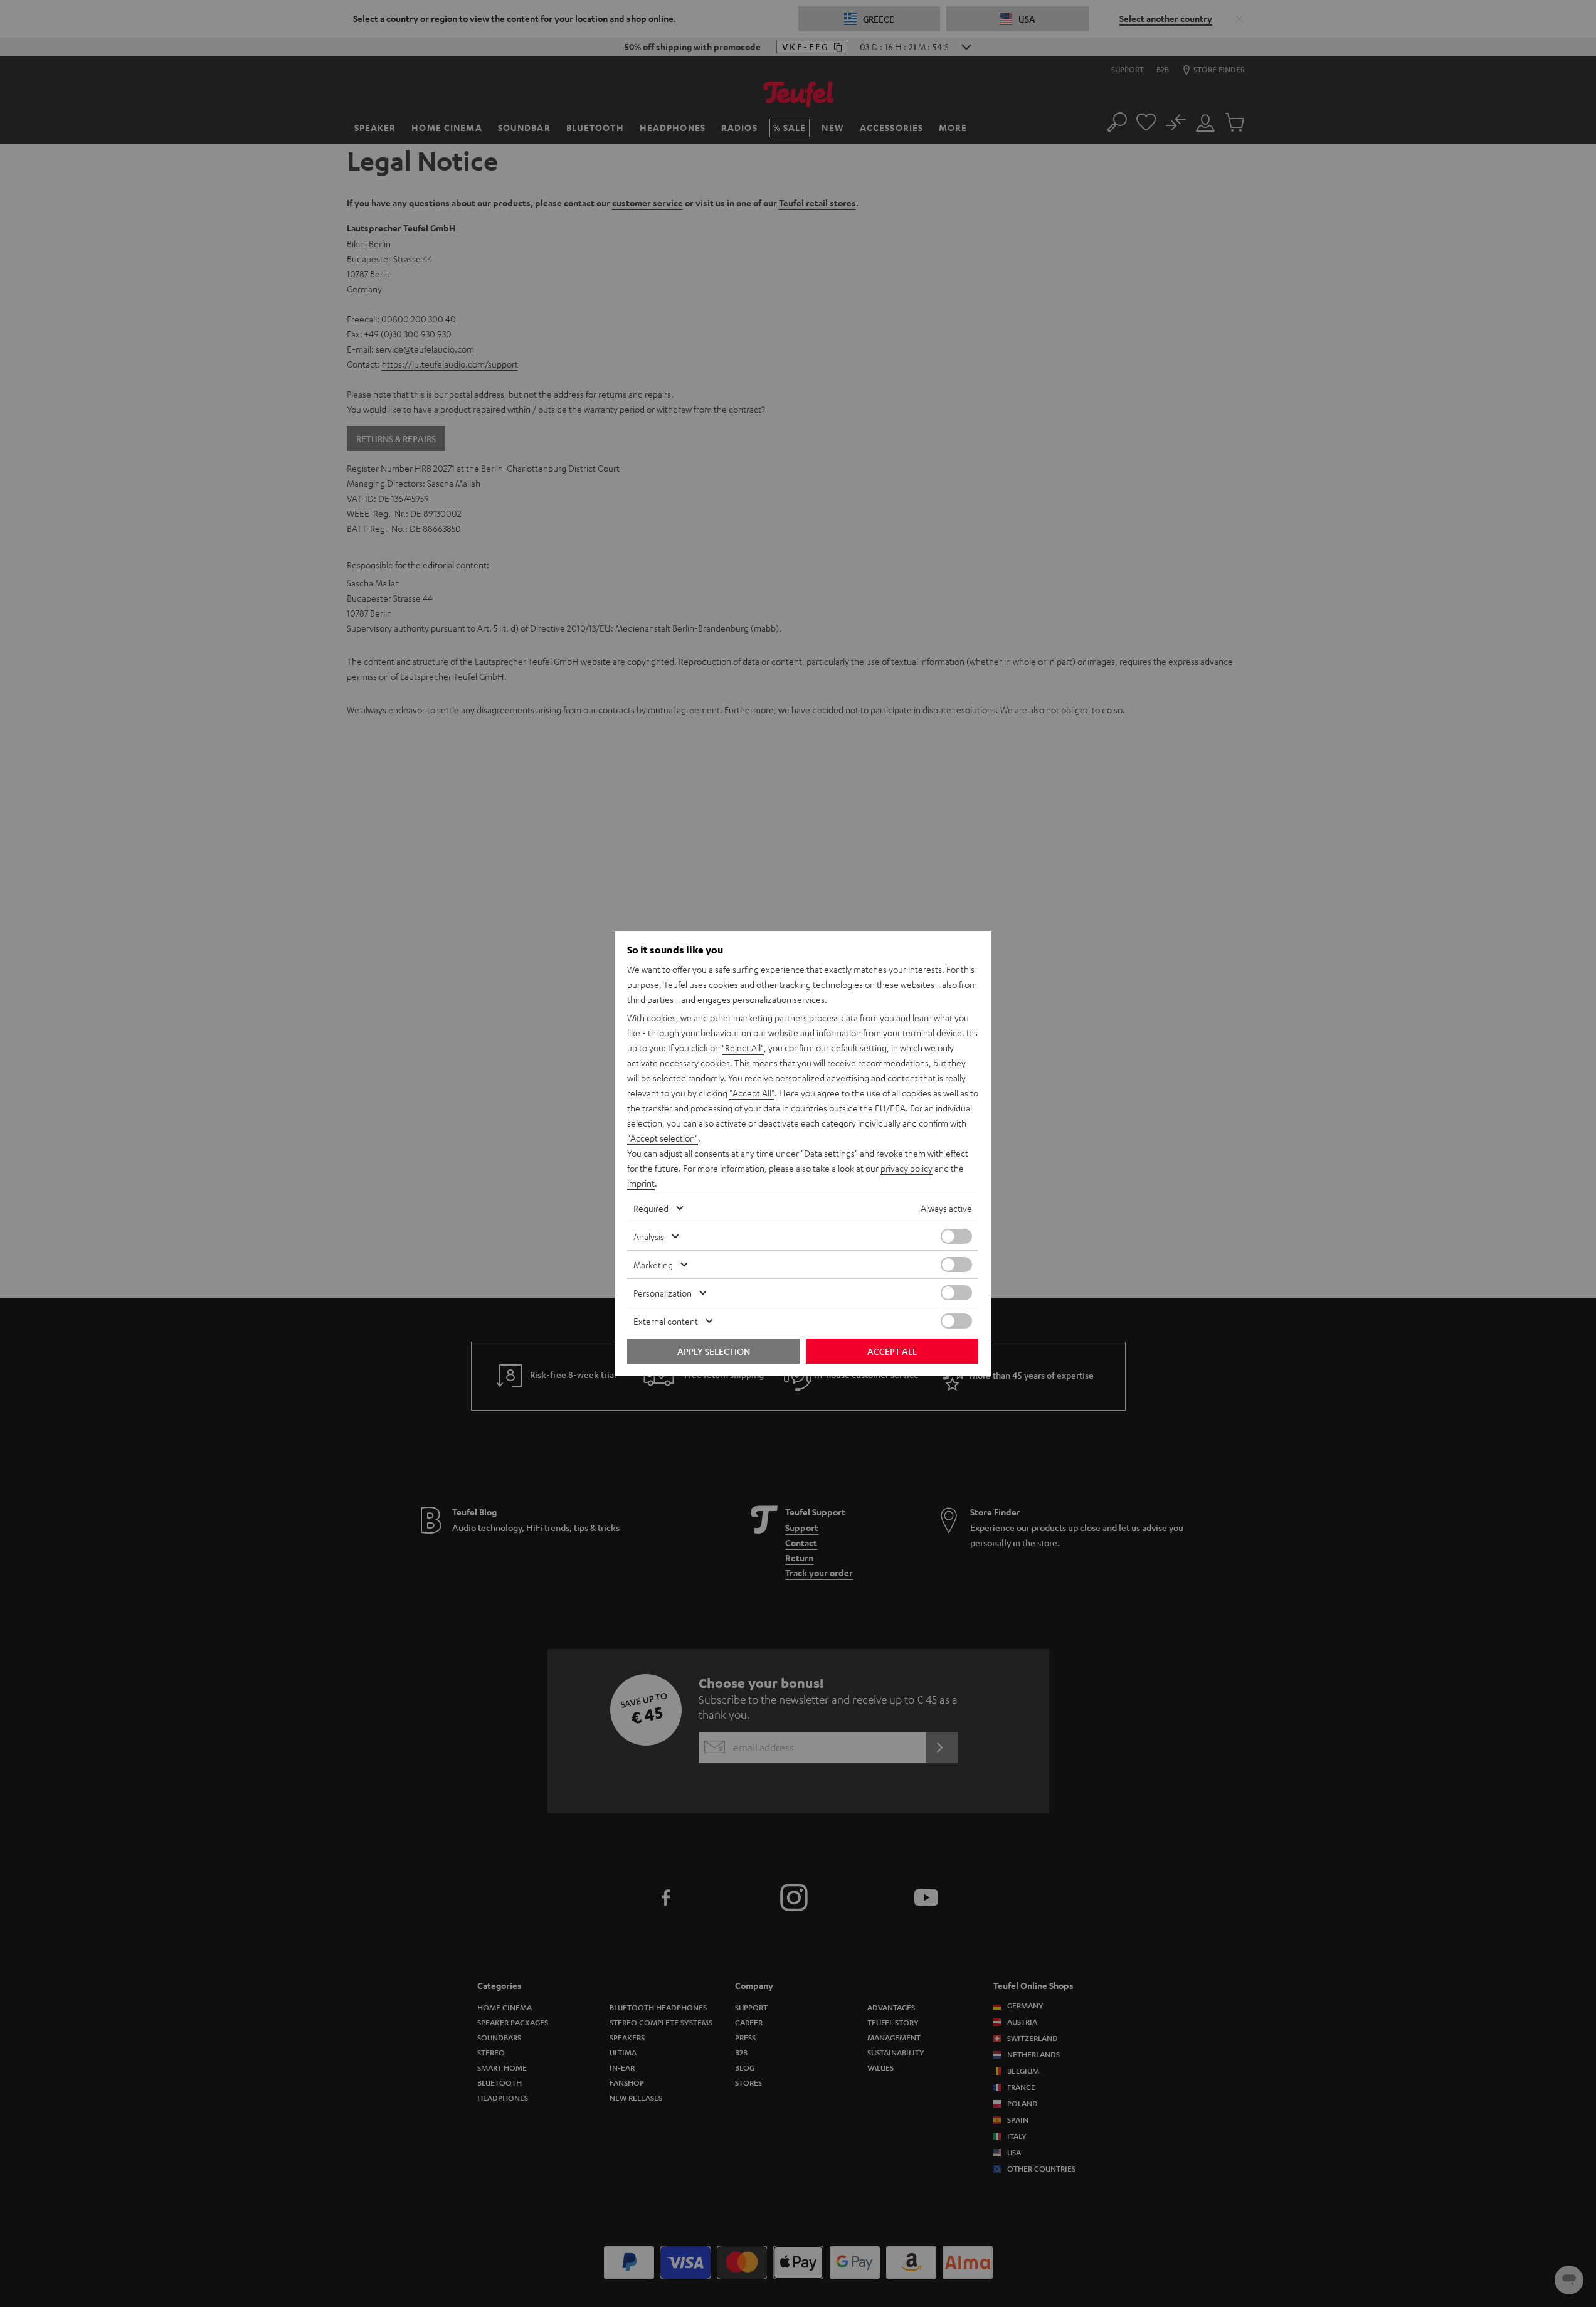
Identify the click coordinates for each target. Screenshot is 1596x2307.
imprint (641, 1183)
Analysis (649, 1236)
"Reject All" (743, 1047)
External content (666, 1321)
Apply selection (714, 1351)
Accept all (892, 1351)
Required (651, 1208)
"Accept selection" (663, 1138)
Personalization (663, 1293)
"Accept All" (752, 1093)
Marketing (653, 1265)
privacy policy (906, 1168)
